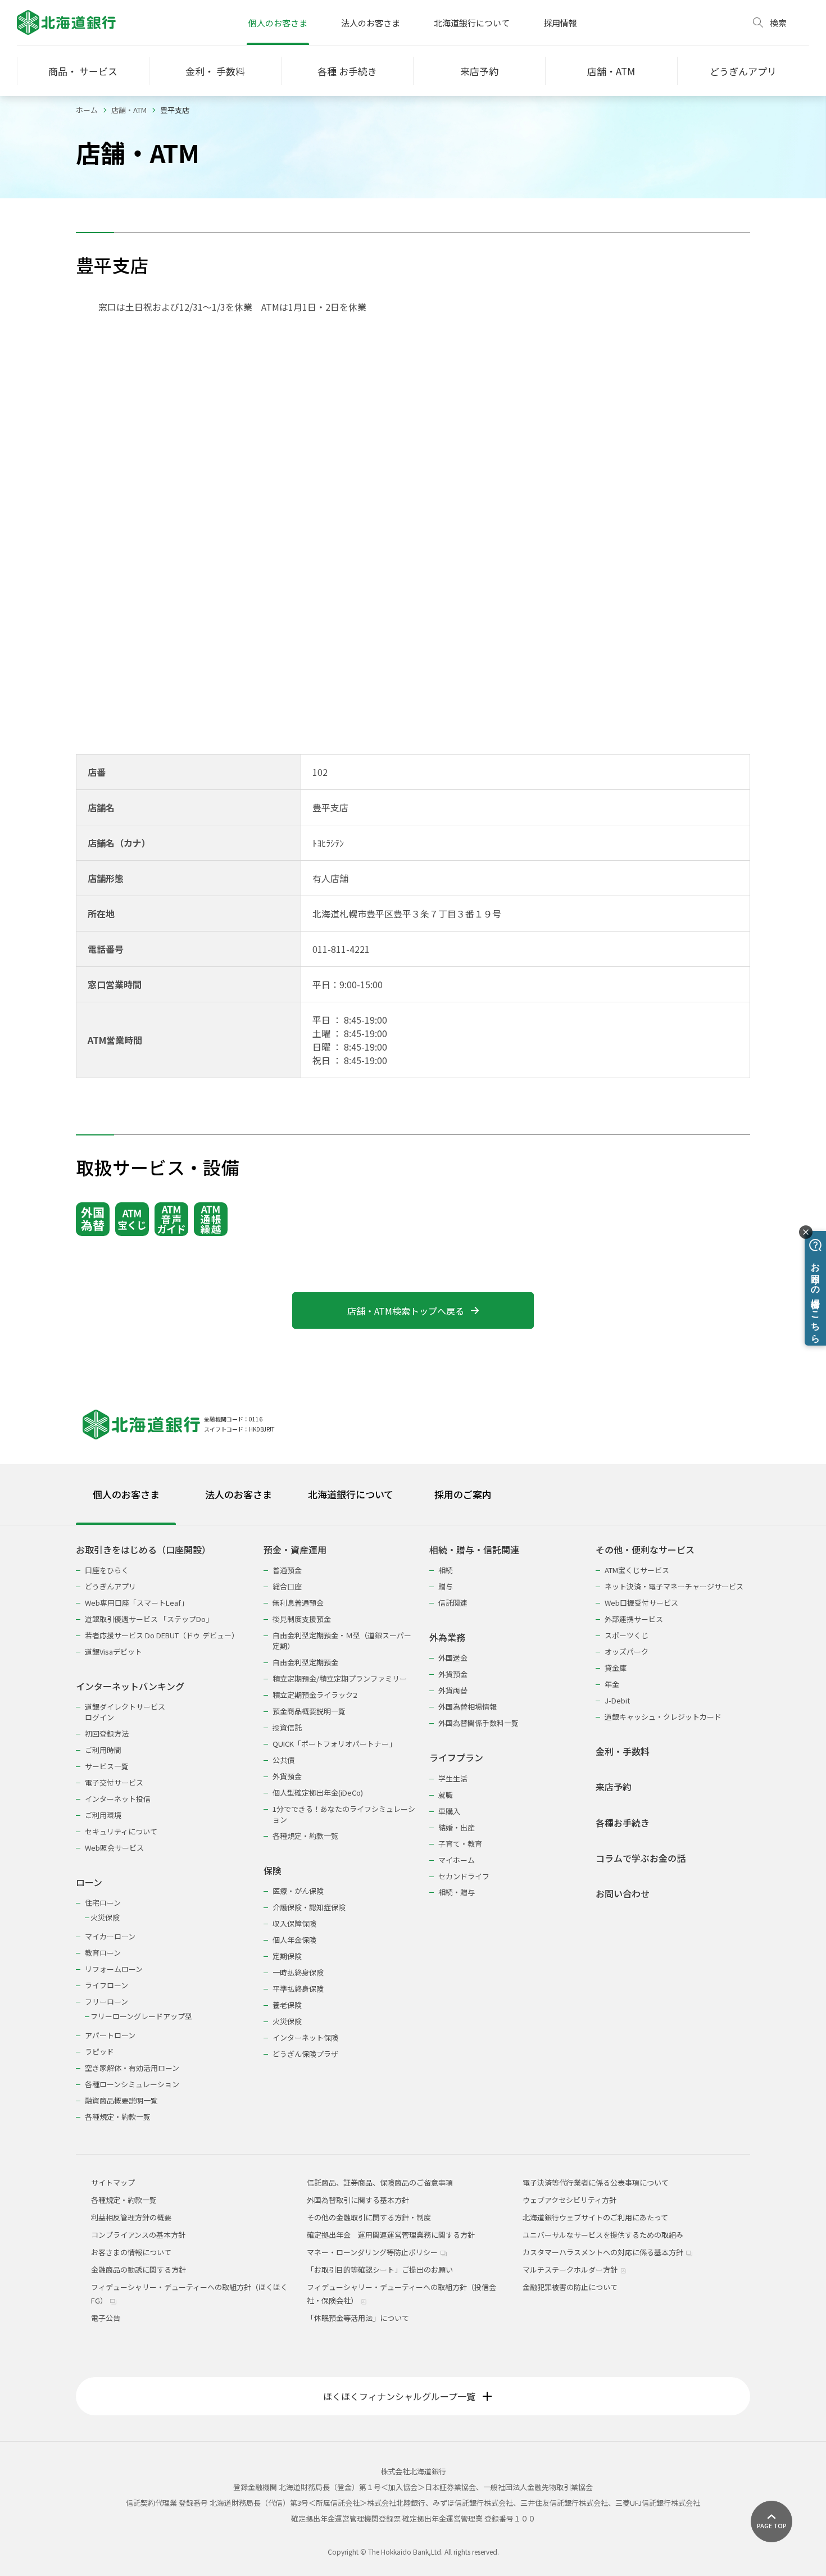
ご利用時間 (103, 1750)
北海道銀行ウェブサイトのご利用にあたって (595, 2217)
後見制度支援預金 (302, 1619)
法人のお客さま (371, 23)
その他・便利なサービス (645, 1550)
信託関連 (453, 1603)
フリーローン (106, 2002)
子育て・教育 (460, 1844)
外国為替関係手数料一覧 (478, 1723)
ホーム (87, 110)
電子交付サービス (114, 1782)
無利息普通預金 (298, 1603)
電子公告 (106, 2318)
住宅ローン (103, 1903)
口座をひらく (107, 1570)
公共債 (283, 1760)
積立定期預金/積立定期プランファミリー (340, 1678)
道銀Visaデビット (114, 1652)
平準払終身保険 (298, 1989)
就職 (446, 1795)
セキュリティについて (121, 1831)
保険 (273, 1871)
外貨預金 (287, 1776)
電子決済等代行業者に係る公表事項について (596, 2182)
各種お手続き (623, 1823)
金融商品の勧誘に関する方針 (139, 2270)
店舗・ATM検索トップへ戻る (406, 1311)
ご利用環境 (103, 1815)
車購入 (449, 1811)
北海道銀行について (472, 23)
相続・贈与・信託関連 (474, 1550)
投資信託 (287, 1727)
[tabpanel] (413, 1826)
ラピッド (99, 2052)
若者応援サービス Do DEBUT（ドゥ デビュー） (162, 1635)
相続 (446, 1570)
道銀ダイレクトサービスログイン (125, 1712)
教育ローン (103, 1953)
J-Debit (617, 1700)
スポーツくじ (627, 1635)
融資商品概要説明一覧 (121, 2100)
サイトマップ (113, 2182)
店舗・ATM (129, 110)
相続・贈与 (457, 1892)
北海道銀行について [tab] (351, 1494)
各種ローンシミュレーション (132, 2084)
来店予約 (614, 1787)
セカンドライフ (464, 1876)
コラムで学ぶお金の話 (641, 1858)
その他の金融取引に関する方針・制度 (369, 2217)
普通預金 (287, 1570)
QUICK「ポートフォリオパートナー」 (334, 1744)
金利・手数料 (623, 1752)
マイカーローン (110, 1936)
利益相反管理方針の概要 (131, 2217)
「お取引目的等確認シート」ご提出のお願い (380, 2270)
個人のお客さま (278, 23)
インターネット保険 (305, 2037)
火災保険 (105, 1917)
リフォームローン (114, 1969)
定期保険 (287, 1956)
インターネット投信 (118, 1799)
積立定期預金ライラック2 (315, 1695)
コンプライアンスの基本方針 (138, 2235)
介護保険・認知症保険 (309, 1907)
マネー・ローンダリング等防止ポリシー (373, 2252)
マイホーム (457, 1860)
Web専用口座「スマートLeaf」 (137, 1603)
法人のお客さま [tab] (239, 1494)
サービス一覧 (107, 1766)
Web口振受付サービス (641, 1603)
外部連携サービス (634, 1619)
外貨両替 (453, 1690)
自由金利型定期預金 (305, 1662)
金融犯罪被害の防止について (570, 2287)
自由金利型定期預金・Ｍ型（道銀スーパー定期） (342, 1641)
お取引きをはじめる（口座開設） (143, 1550)
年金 (612, 1684)
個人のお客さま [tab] (126, 1494)
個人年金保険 (294, 1940)
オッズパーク (627, 1652)
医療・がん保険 (298, 1891)
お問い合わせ (623, 1894)
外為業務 (447, 1637)
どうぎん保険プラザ (305, 2054)
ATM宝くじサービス (637, 1570)
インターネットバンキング (130, 1686)
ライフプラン (456, 1758)
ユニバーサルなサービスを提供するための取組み (603, 2235)
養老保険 (287, 2005)
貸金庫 (616, 1668)
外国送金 (453, 1658)
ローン (89, 1882)
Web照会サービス (114, 1848)
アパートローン (110, 2035)
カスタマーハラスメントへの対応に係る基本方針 (604, 2252)
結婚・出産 (457, 1827)
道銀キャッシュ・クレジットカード (663, 1717)
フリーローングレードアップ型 (141, 2016)
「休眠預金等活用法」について (358, 2318)
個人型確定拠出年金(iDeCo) (318, 1793)
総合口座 (287, 1586)
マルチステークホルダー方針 (571, 2270)
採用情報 (560, 23)
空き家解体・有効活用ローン (132, 2068)
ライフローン (106, 1985)
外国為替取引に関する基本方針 (358, 2200)
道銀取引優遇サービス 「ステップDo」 (149, 1619)
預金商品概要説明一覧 (309, 1711)
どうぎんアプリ (110, 1586)
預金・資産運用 (295, 1550)
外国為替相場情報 (468, 1707)
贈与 (446, 1586)
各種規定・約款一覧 (118, 2117)
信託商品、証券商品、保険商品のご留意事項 (380, 2182)
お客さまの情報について (131, 2252)
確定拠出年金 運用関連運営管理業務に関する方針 (391, 2235)
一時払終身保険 (298, 1972)
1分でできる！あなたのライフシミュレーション (344, 1814)
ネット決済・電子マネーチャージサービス (674, 1586)
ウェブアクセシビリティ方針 (569, 2200)
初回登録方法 (107, 1734)
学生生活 (453, 1778)
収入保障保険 (294, 1923)
